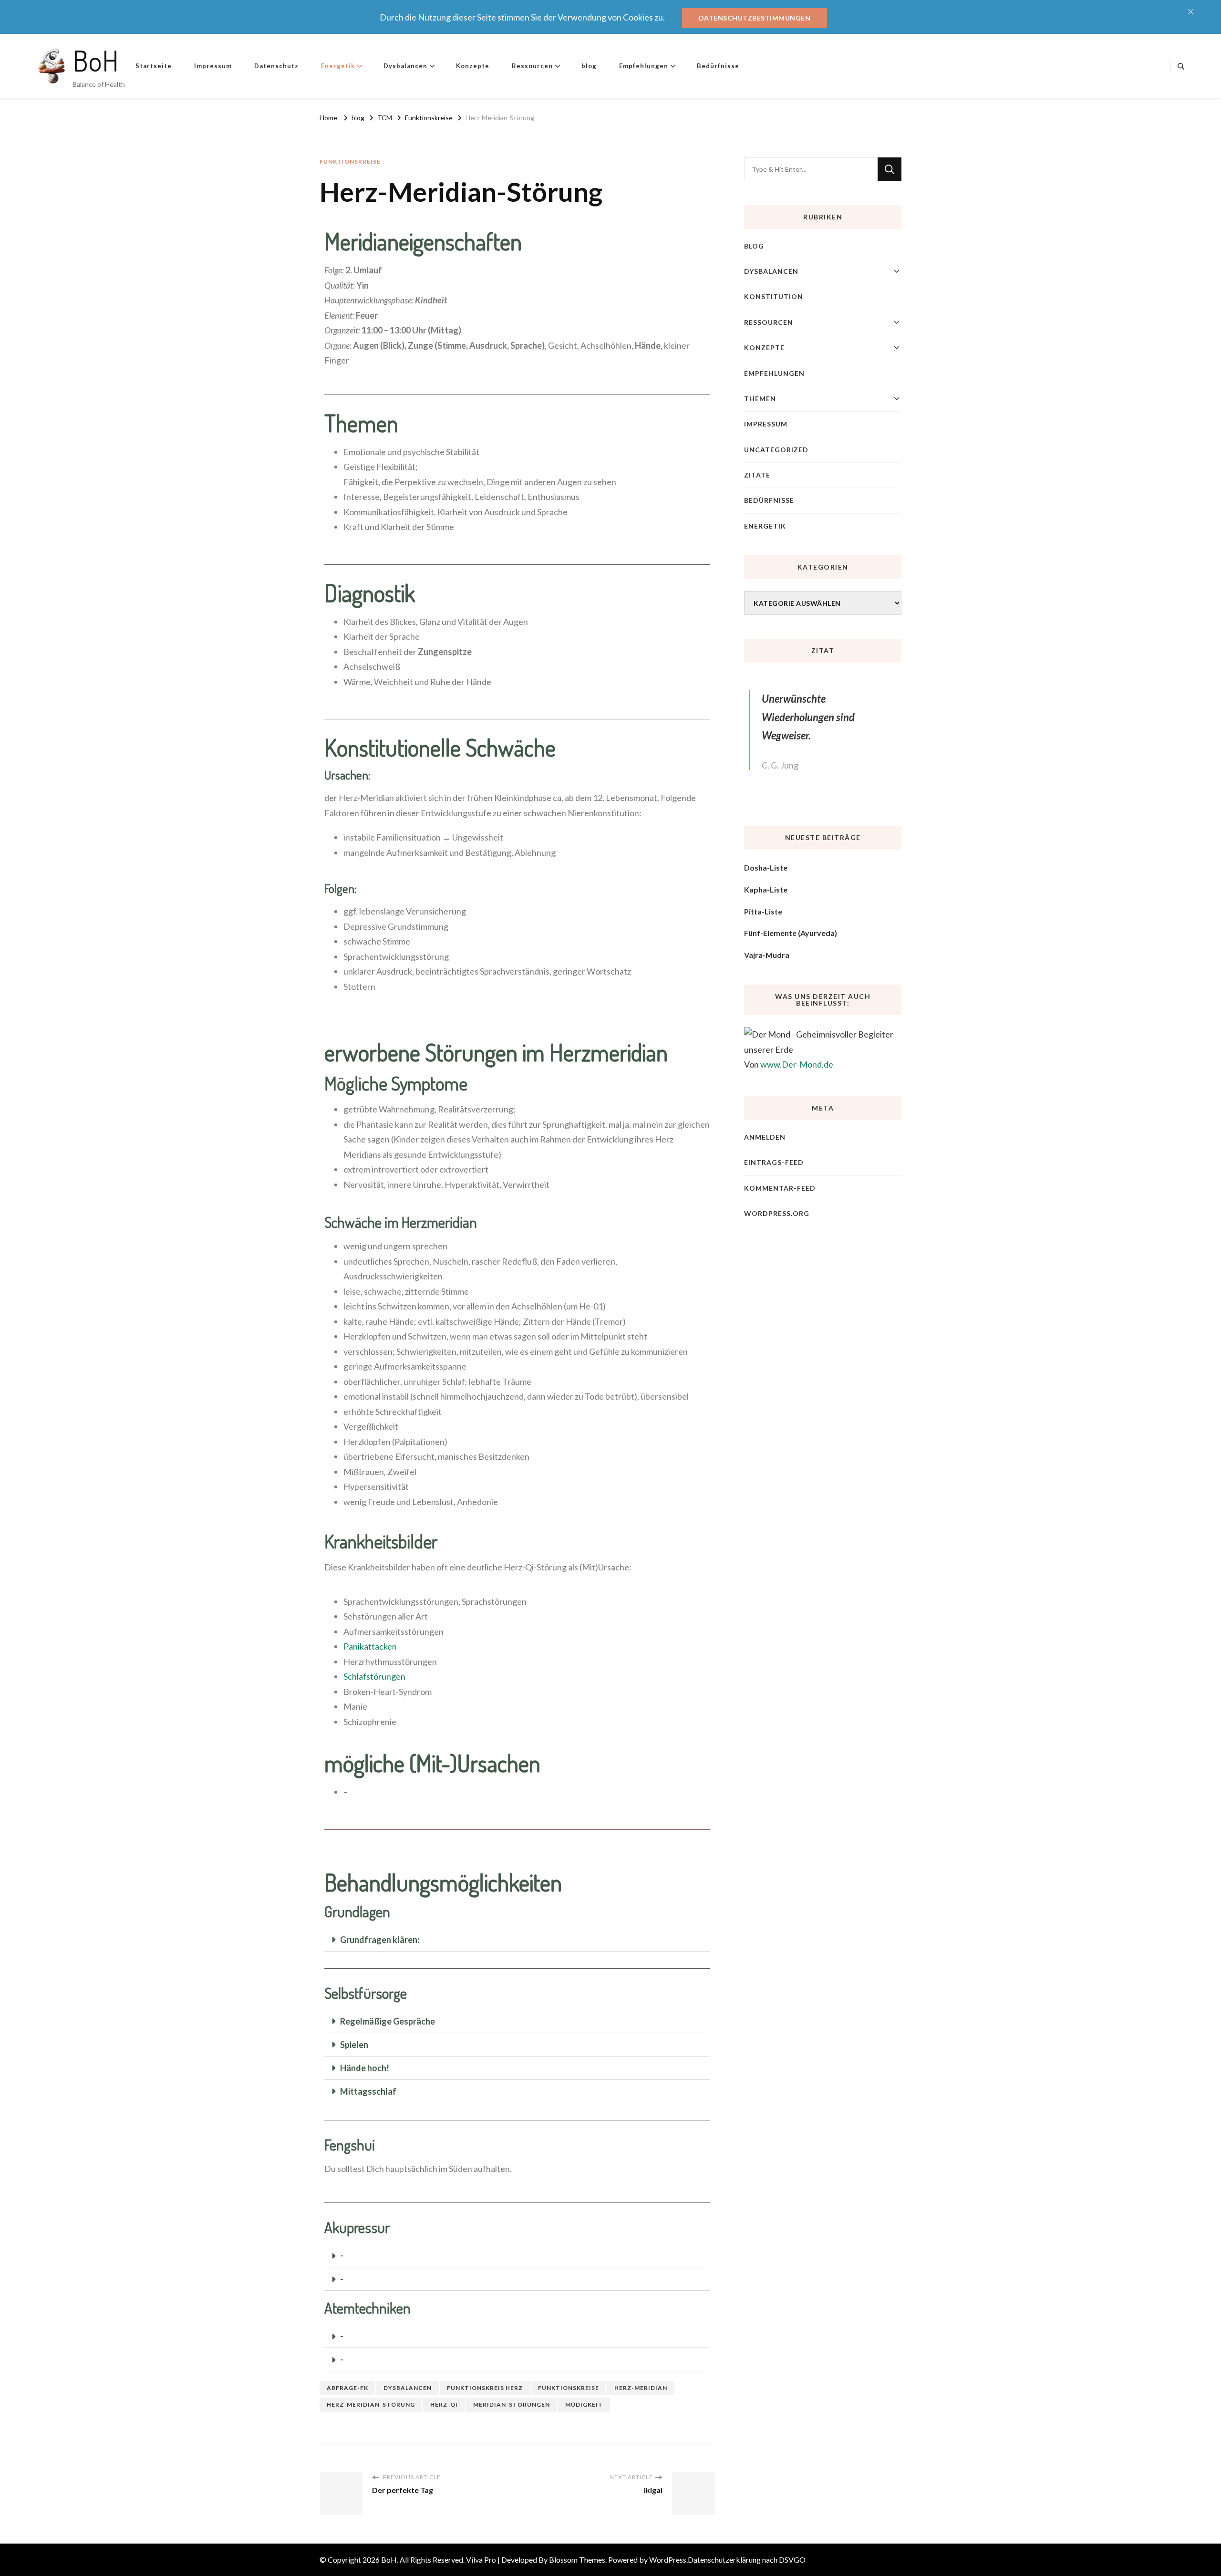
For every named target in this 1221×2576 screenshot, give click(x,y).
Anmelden (765, 1137)
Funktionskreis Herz (485, 2388)
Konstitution (774, 296)
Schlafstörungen (374, 1676)
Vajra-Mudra (767, 955)
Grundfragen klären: (380, 1940)
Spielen (354, 2045)
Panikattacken (370, 1646)
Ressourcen (532, 66)
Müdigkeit (584, 2405)
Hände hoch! (365, 2068)
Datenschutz (276, 66)
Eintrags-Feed (774, 1162)
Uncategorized (776, 450)
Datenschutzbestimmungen (755, 18)
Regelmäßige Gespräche (388, 2021)
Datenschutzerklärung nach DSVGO (747, 2560)
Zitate (757, 475)
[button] (517, 1940)
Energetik (338, 66)
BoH (96, 60)
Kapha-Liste (766, 889)
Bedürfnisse (718, 66)
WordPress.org (777, 1213)
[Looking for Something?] (811, 169)
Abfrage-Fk (347, 2388)
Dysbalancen (405, 66)
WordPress (668, 2560)
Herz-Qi (444, 2405)
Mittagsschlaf (368, 2091)
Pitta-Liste (763, 911)
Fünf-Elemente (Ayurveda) (791, 933)
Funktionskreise (350, 161)
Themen (760, 399)
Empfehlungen (644, 66)
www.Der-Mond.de (797, 1064)
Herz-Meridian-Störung (371, 2405)
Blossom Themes (577, 2560)
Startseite (154, 66)
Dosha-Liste (766, 867)
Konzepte (473, 66)
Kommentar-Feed (780, 1188)
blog (589, 66)
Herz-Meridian (641, 2388)
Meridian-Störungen (512, 2405)
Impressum (213, 66)
